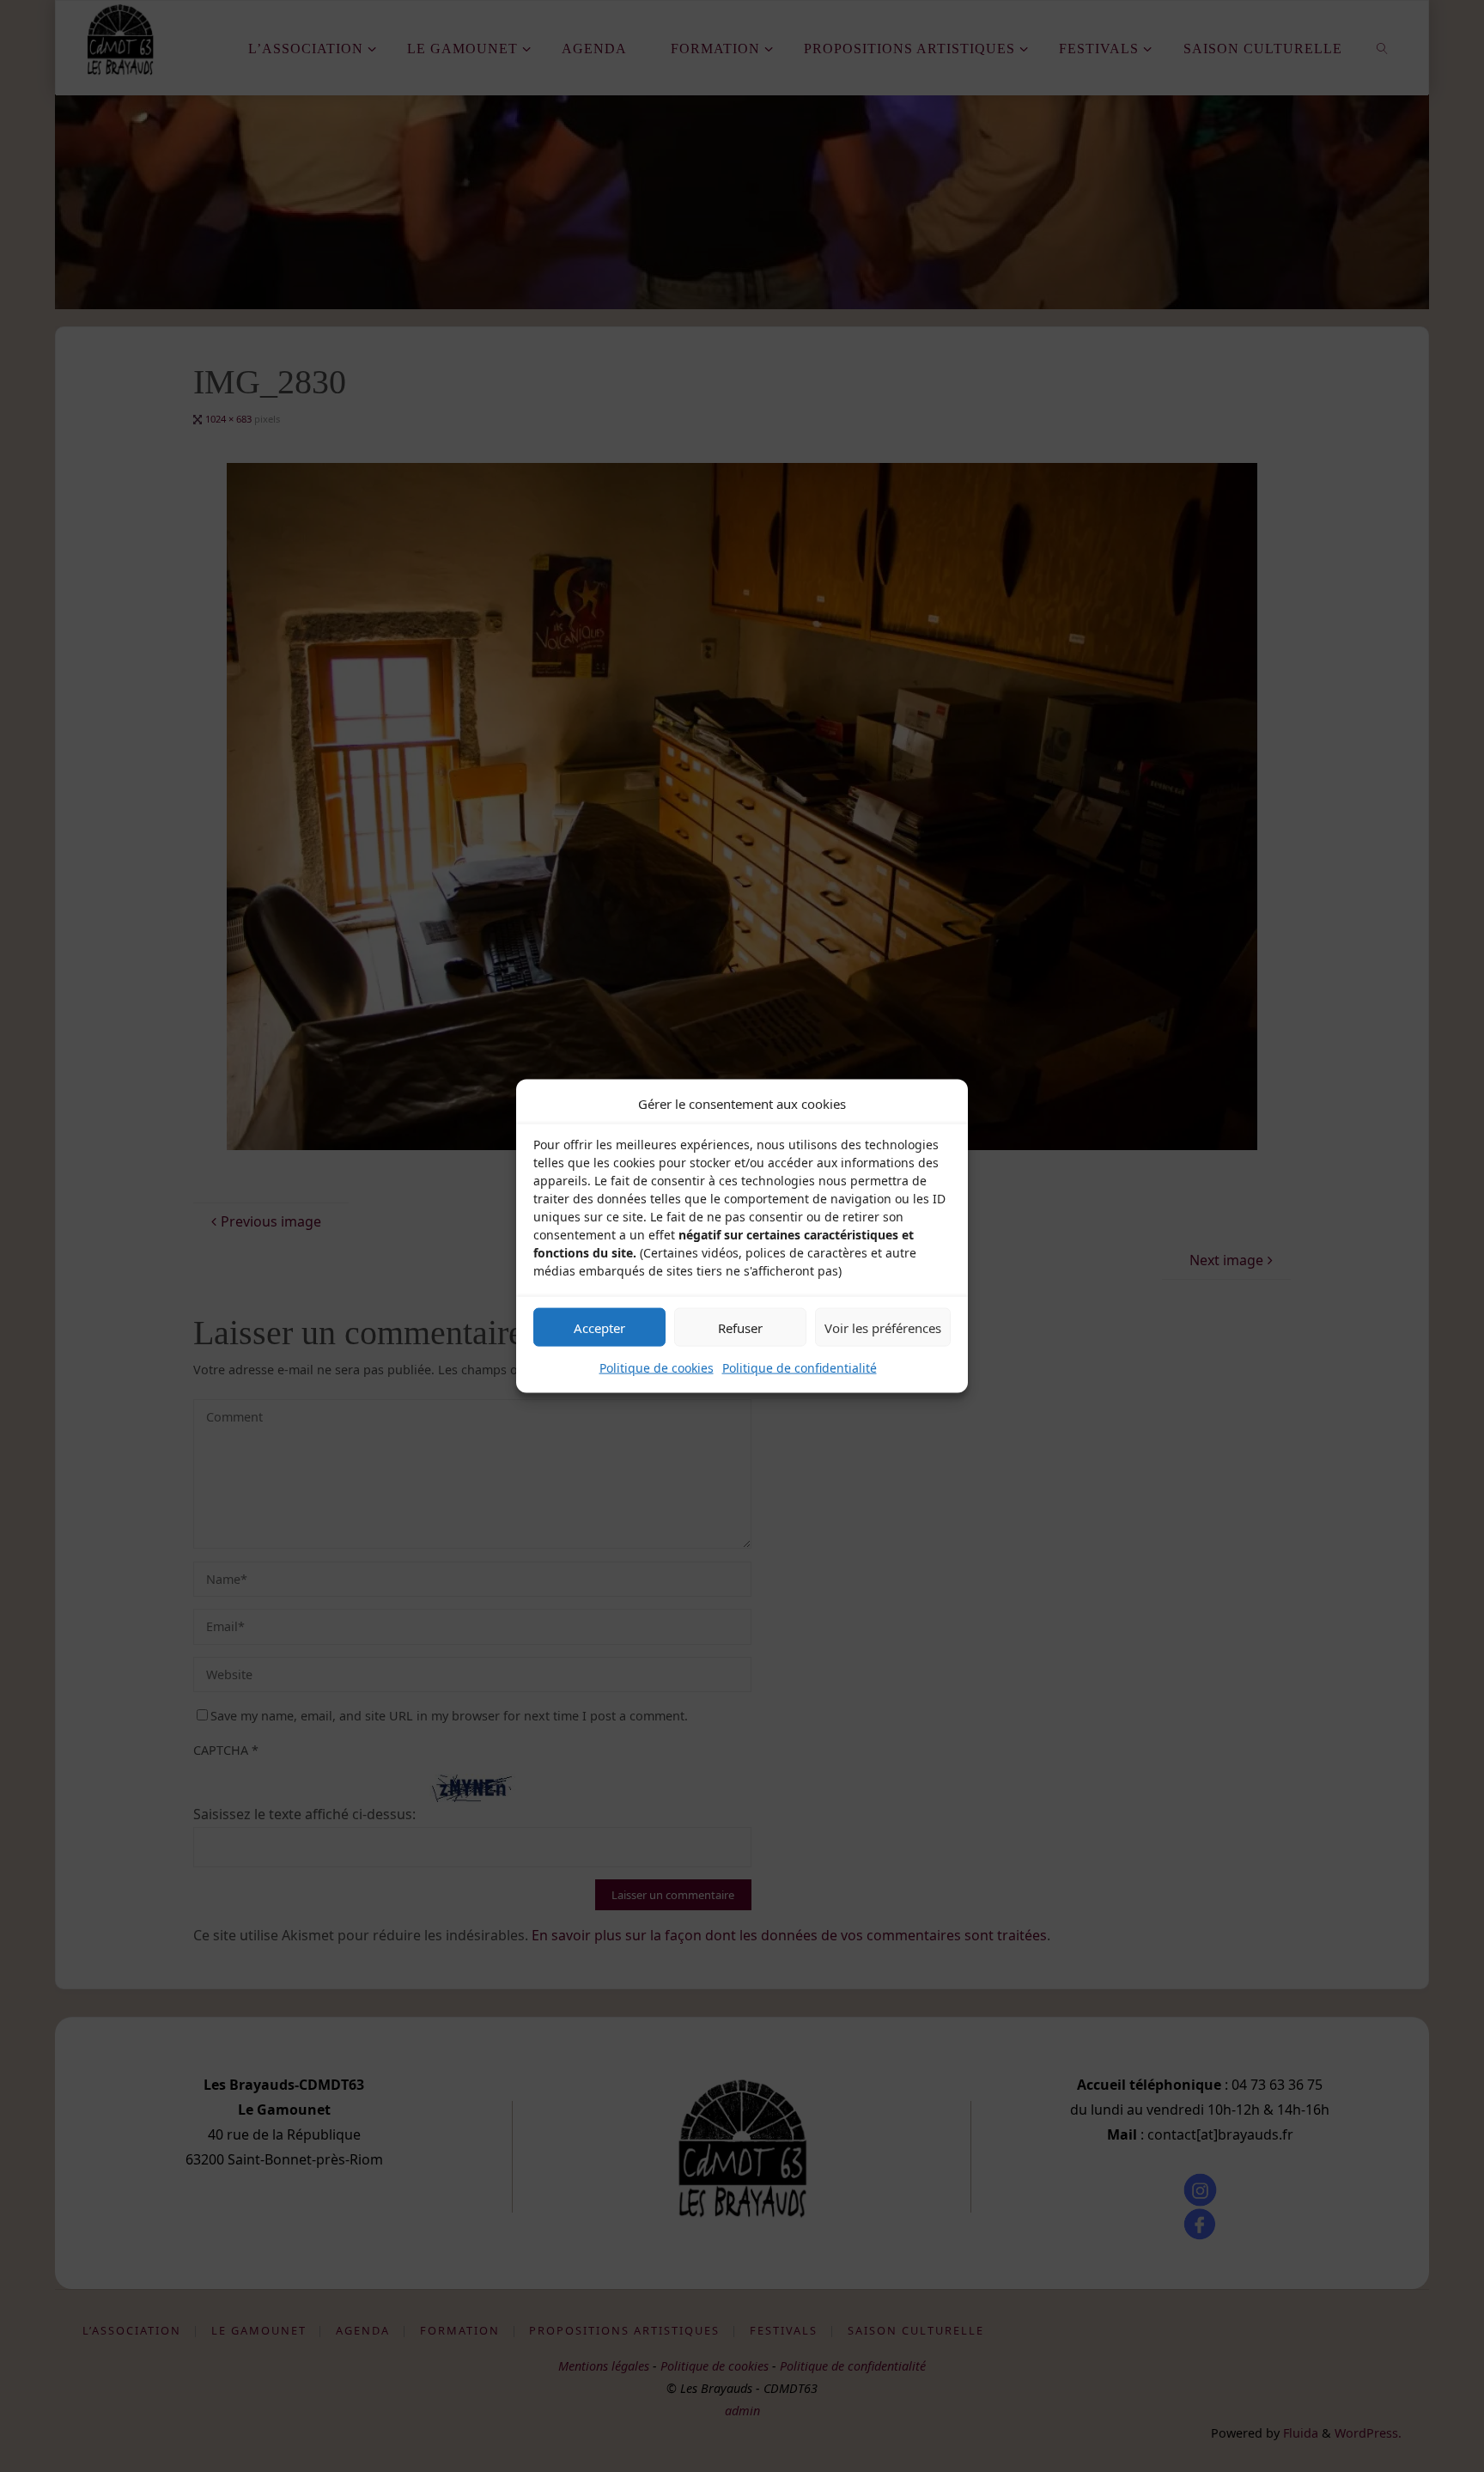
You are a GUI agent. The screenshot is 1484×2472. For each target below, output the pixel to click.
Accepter (599, 1327)
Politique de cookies (657, 1368)
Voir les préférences (883, 1327)
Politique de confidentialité (800, 1368)
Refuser (740, 1327)
